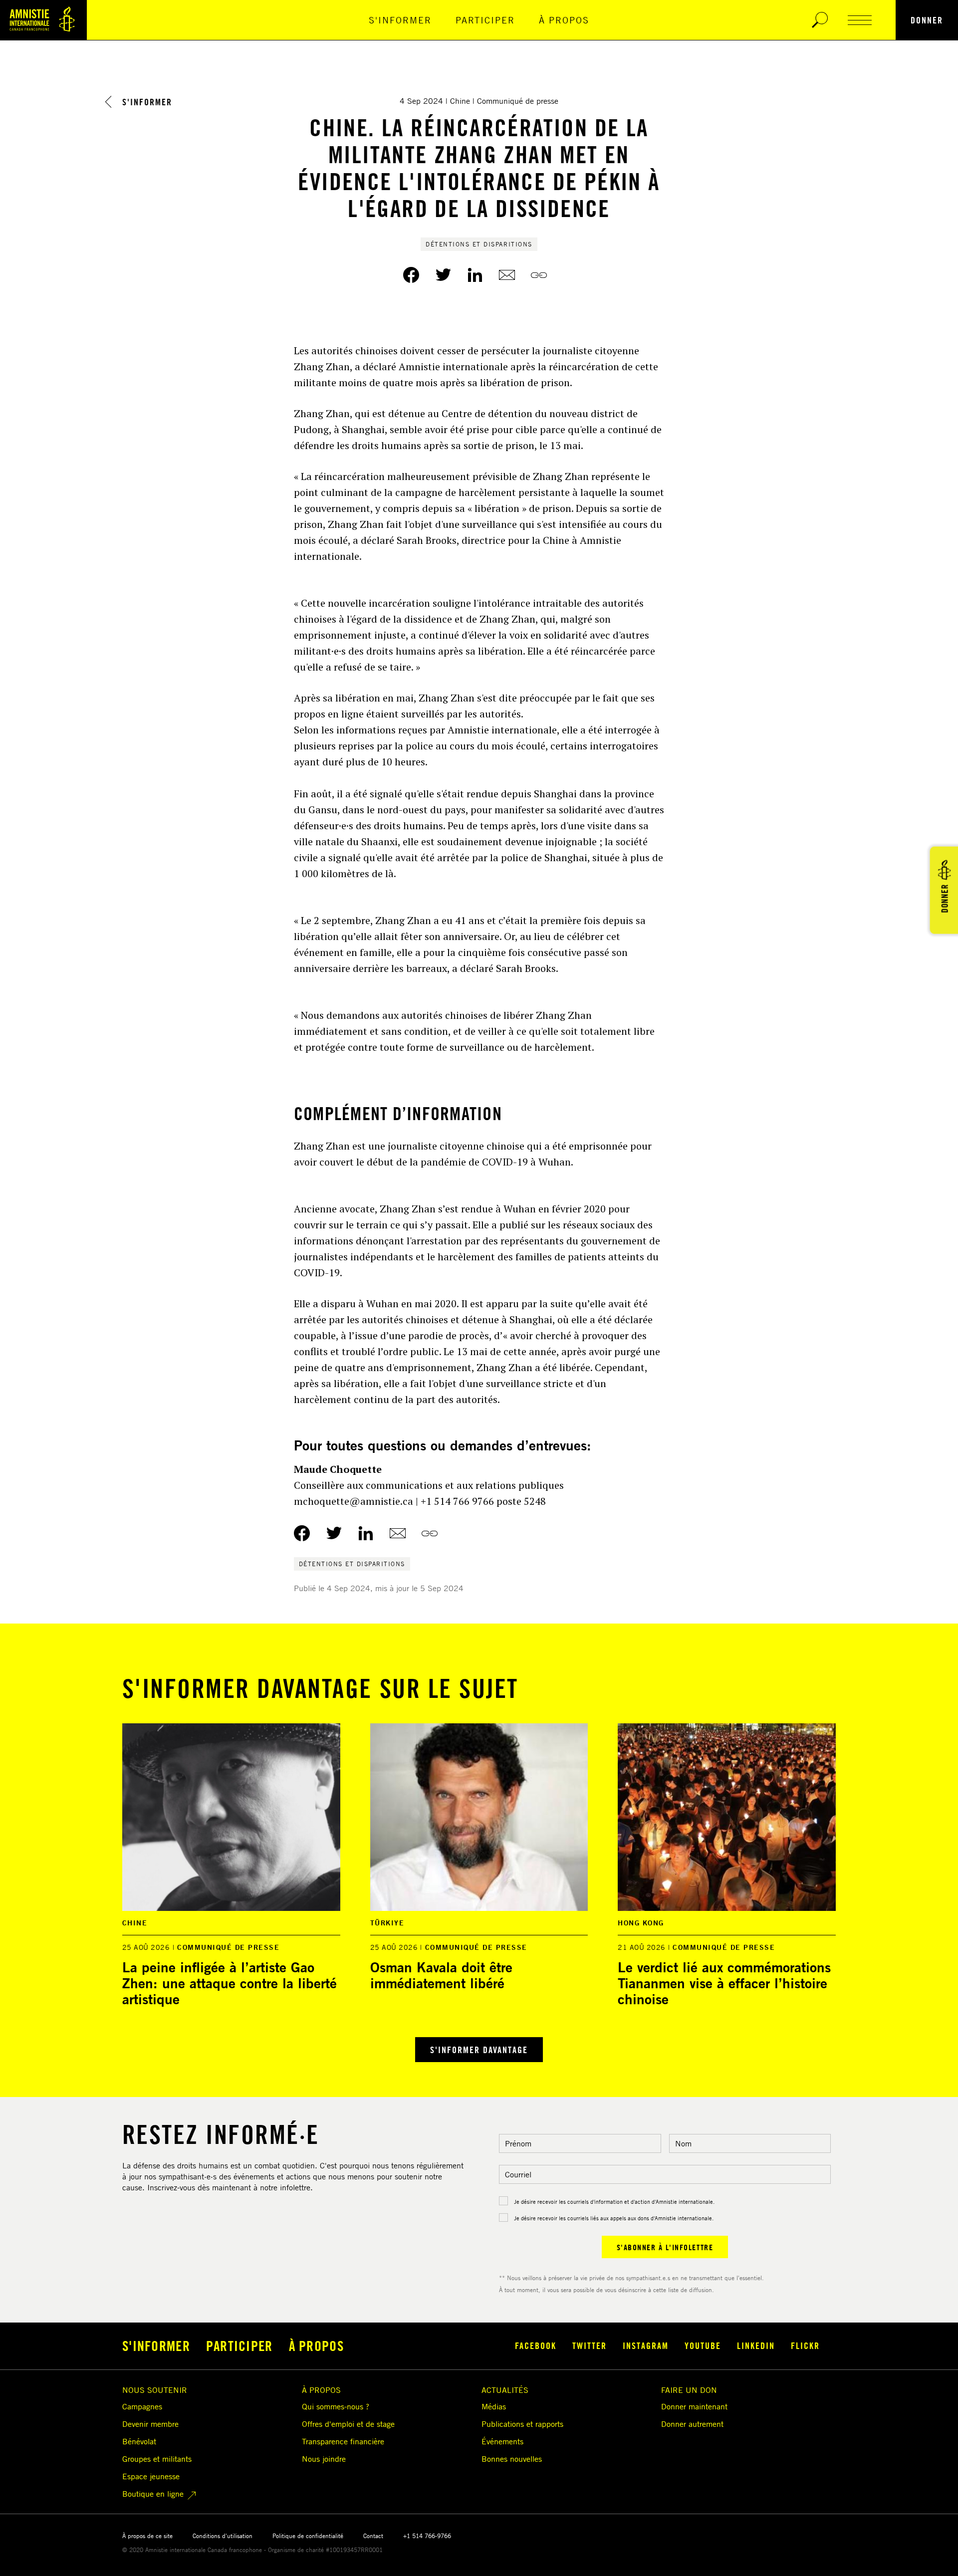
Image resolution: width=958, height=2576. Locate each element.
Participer (485, 20)
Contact (373, 2536)
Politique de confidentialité (308, 2536)
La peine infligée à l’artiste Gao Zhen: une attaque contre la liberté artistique (230, 1983)
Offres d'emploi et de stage (348, 2424)
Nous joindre (324, 2459)
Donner (927, 20)
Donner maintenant (694, 2406)
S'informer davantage (479, 2050)
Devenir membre (150, 2424)
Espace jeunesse (151, 2476)
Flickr (805, 2345)
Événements (502, 2441)
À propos (564, 20)
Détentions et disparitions (479, 244)
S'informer (400, 20)
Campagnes (142, 2406)
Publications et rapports (522, 2424)
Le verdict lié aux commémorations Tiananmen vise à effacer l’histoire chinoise (724, 1983)
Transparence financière (343, 2441)
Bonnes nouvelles (512, 2459)
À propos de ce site (147, 2536)
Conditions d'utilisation (223, 2536)
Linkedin (756, 2345)
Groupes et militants (157, 2459)
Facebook (536, 2345)
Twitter (590, 2345)
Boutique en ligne (153, 2494)
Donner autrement (692, 2424)
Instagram (646, 2345)
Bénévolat (139, 2441)
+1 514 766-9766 (427, 2536)
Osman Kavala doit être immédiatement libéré (441, 1975)
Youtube (703, 2345)
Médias (494, 2406)
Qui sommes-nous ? (336, 2406)
